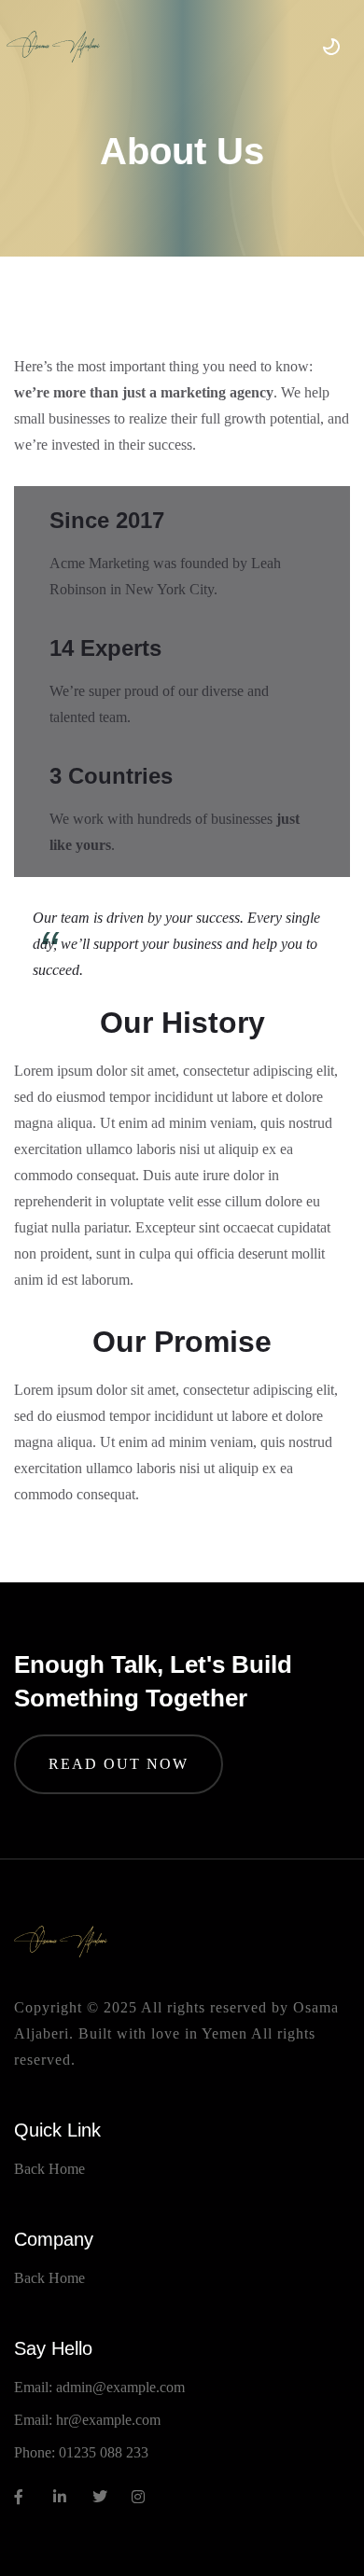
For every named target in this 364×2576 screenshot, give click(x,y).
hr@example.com (108, 2420)
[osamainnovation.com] (53, 47)
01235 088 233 (104, 2452)
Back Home (49, 2169)
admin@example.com (120, 2387)
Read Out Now (119, 1764)
